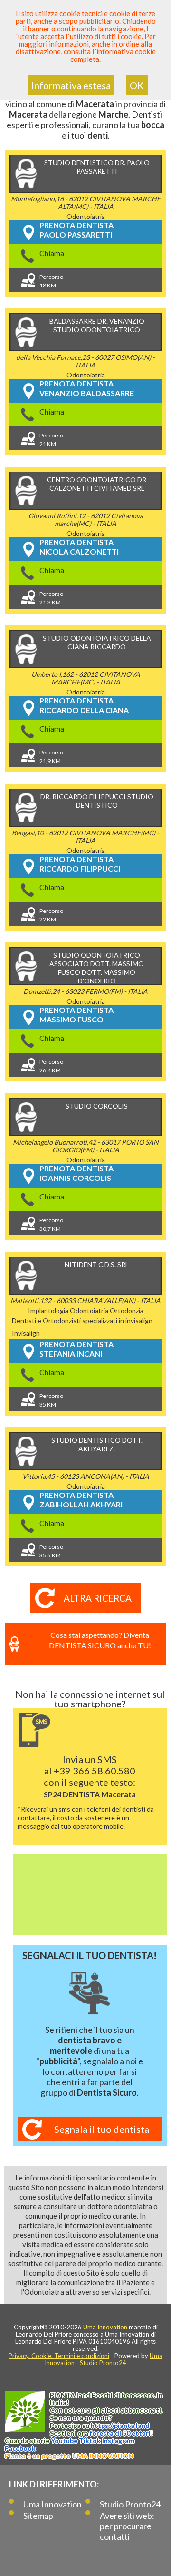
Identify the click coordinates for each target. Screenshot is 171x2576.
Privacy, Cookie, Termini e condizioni (59, 2356)
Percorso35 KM (51, 1400)
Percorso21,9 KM (51, 757)
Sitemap (38, 2516)
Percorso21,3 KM (51, 598)
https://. (120, 2425)
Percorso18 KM (51, 281)
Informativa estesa (71, 85)
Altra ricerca (98, 1598)
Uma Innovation (105, 2327)
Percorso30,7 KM (51, 1224)
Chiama (52, 253)
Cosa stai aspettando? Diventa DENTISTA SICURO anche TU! (100, 1640)
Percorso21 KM (51, 440)
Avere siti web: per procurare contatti (127, 2526)
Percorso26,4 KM (51, 1066)
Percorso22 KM (51, 915)
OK (137, 85)
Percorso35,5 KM (51, 1551)
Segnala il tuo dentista (102, 2129)
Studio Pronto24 (103, 2363)
